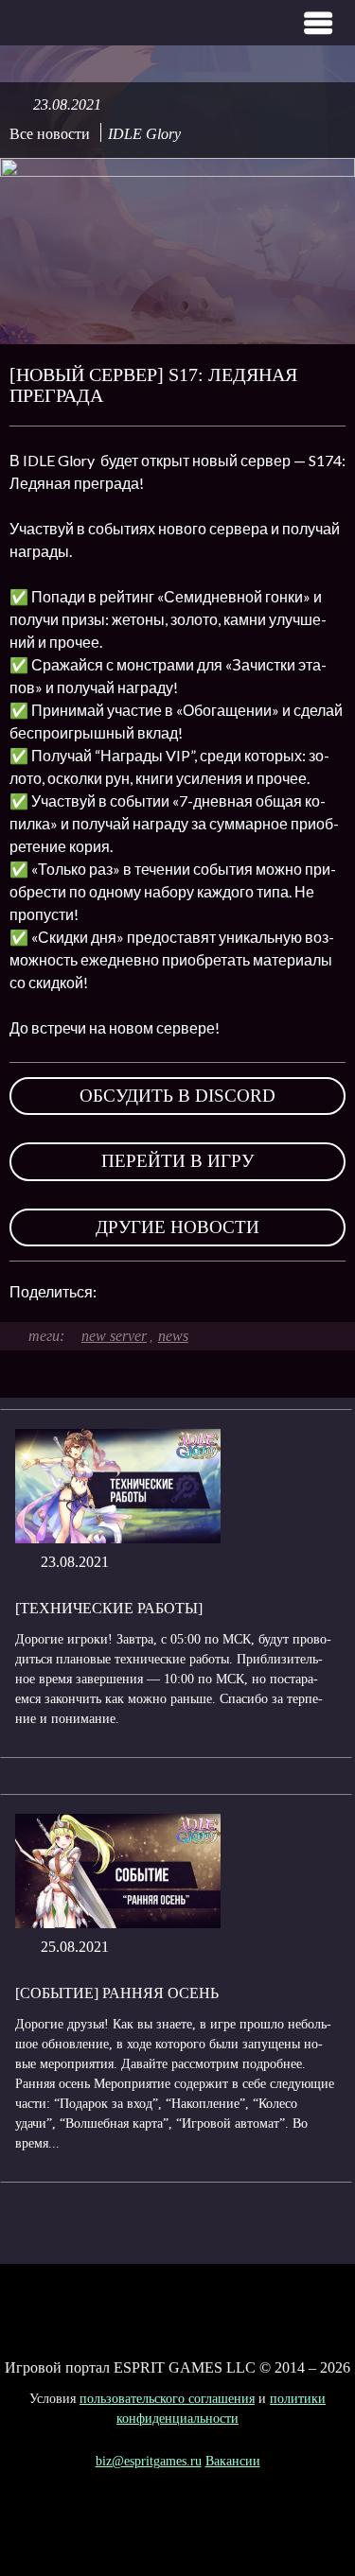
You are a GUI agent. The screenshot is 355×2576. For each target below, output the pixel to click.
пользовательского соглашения (167, 2399)
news (173, 1336)
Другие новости (177, 1227)
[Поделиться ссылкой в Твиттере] (240, 1292)
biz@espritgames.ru (149, 2461)
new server (114, 1336)
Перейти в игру (177, 1161)
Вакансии (233, 2461)
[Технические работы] (109, 1608)
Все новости (50, 134)
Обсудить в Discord (177, 1096)
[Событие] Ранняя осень (117, 1993)
